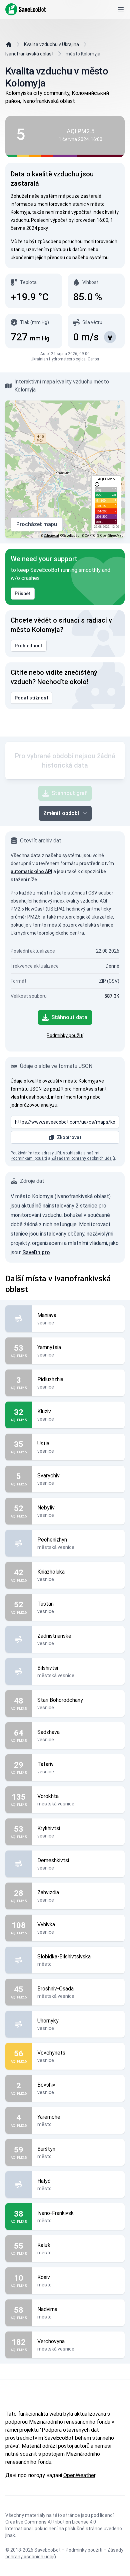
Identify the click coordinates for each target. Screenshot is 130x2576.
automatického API (31, 871)
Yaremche (49, 2117)
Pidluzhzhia (50, 1379)
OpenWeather (79, 2475)
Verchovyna (51, 2341)
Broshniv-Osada (55, 1989)
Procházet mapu (37, 524)
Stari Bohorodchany (60, 1700)
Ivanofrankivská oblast (29, 54)
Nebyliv (46, 1508)
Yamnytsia (49, 1347)
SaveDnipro (36, 1252)
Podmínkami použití (29, 1158)
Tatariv (45, 1764)
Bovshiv (46, 2085)
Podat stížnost (31, 698)
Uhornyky (48, 2021)
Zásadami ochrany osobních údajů (83, 1158)
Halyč (44, 2181)
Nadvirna (47, 2309)
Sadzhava (48, 1732)
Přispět (23, 594)
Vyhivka (46, 1924)
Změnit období (61, 813)
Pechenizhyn (52, 1540)
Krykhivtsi (49, 1828)
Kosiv (44, 2277)
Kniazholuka (51, 1572)
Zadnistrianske (54, 1636)
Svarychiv (48, 1476)
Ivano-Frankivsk (55, 2213)
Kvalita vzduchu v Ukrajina (51, 44)
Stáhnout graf (69, 793)
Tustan (45, 1604)
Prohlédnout (29, 646)
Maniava (47, 1315)
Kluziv (44, 1411)
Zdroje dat (51, 536)
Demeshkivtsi (53, 1860)
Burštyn (46, 2149)
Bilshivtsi (48, 1668)
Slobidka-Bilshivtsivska (64, 1957)
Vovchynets (51, 2053)
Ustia (43, 1443)
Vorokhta (48, 1796)
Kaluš (44, 2245)
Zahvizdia (48, 1892)
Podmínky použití (65, 1035)
